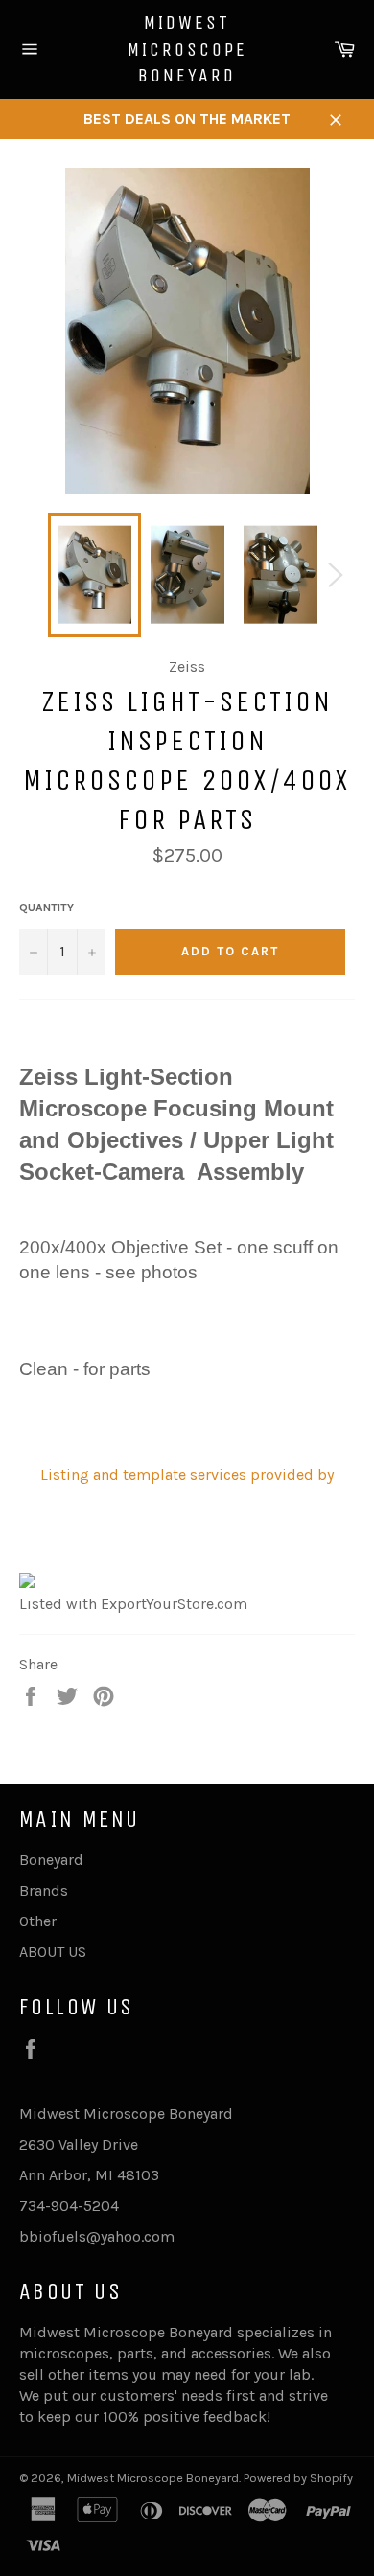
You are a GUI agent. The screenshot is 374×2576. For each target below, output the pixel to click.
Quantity (47, 908)
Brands (44, 1890)
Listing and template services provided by (187, 1474)
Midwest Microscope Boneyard (187, 49)
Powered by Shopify (298, 2478)
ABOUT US (53, 1952)
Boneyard (51, 1860)
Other (38, 1921)
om (163, 2236)
